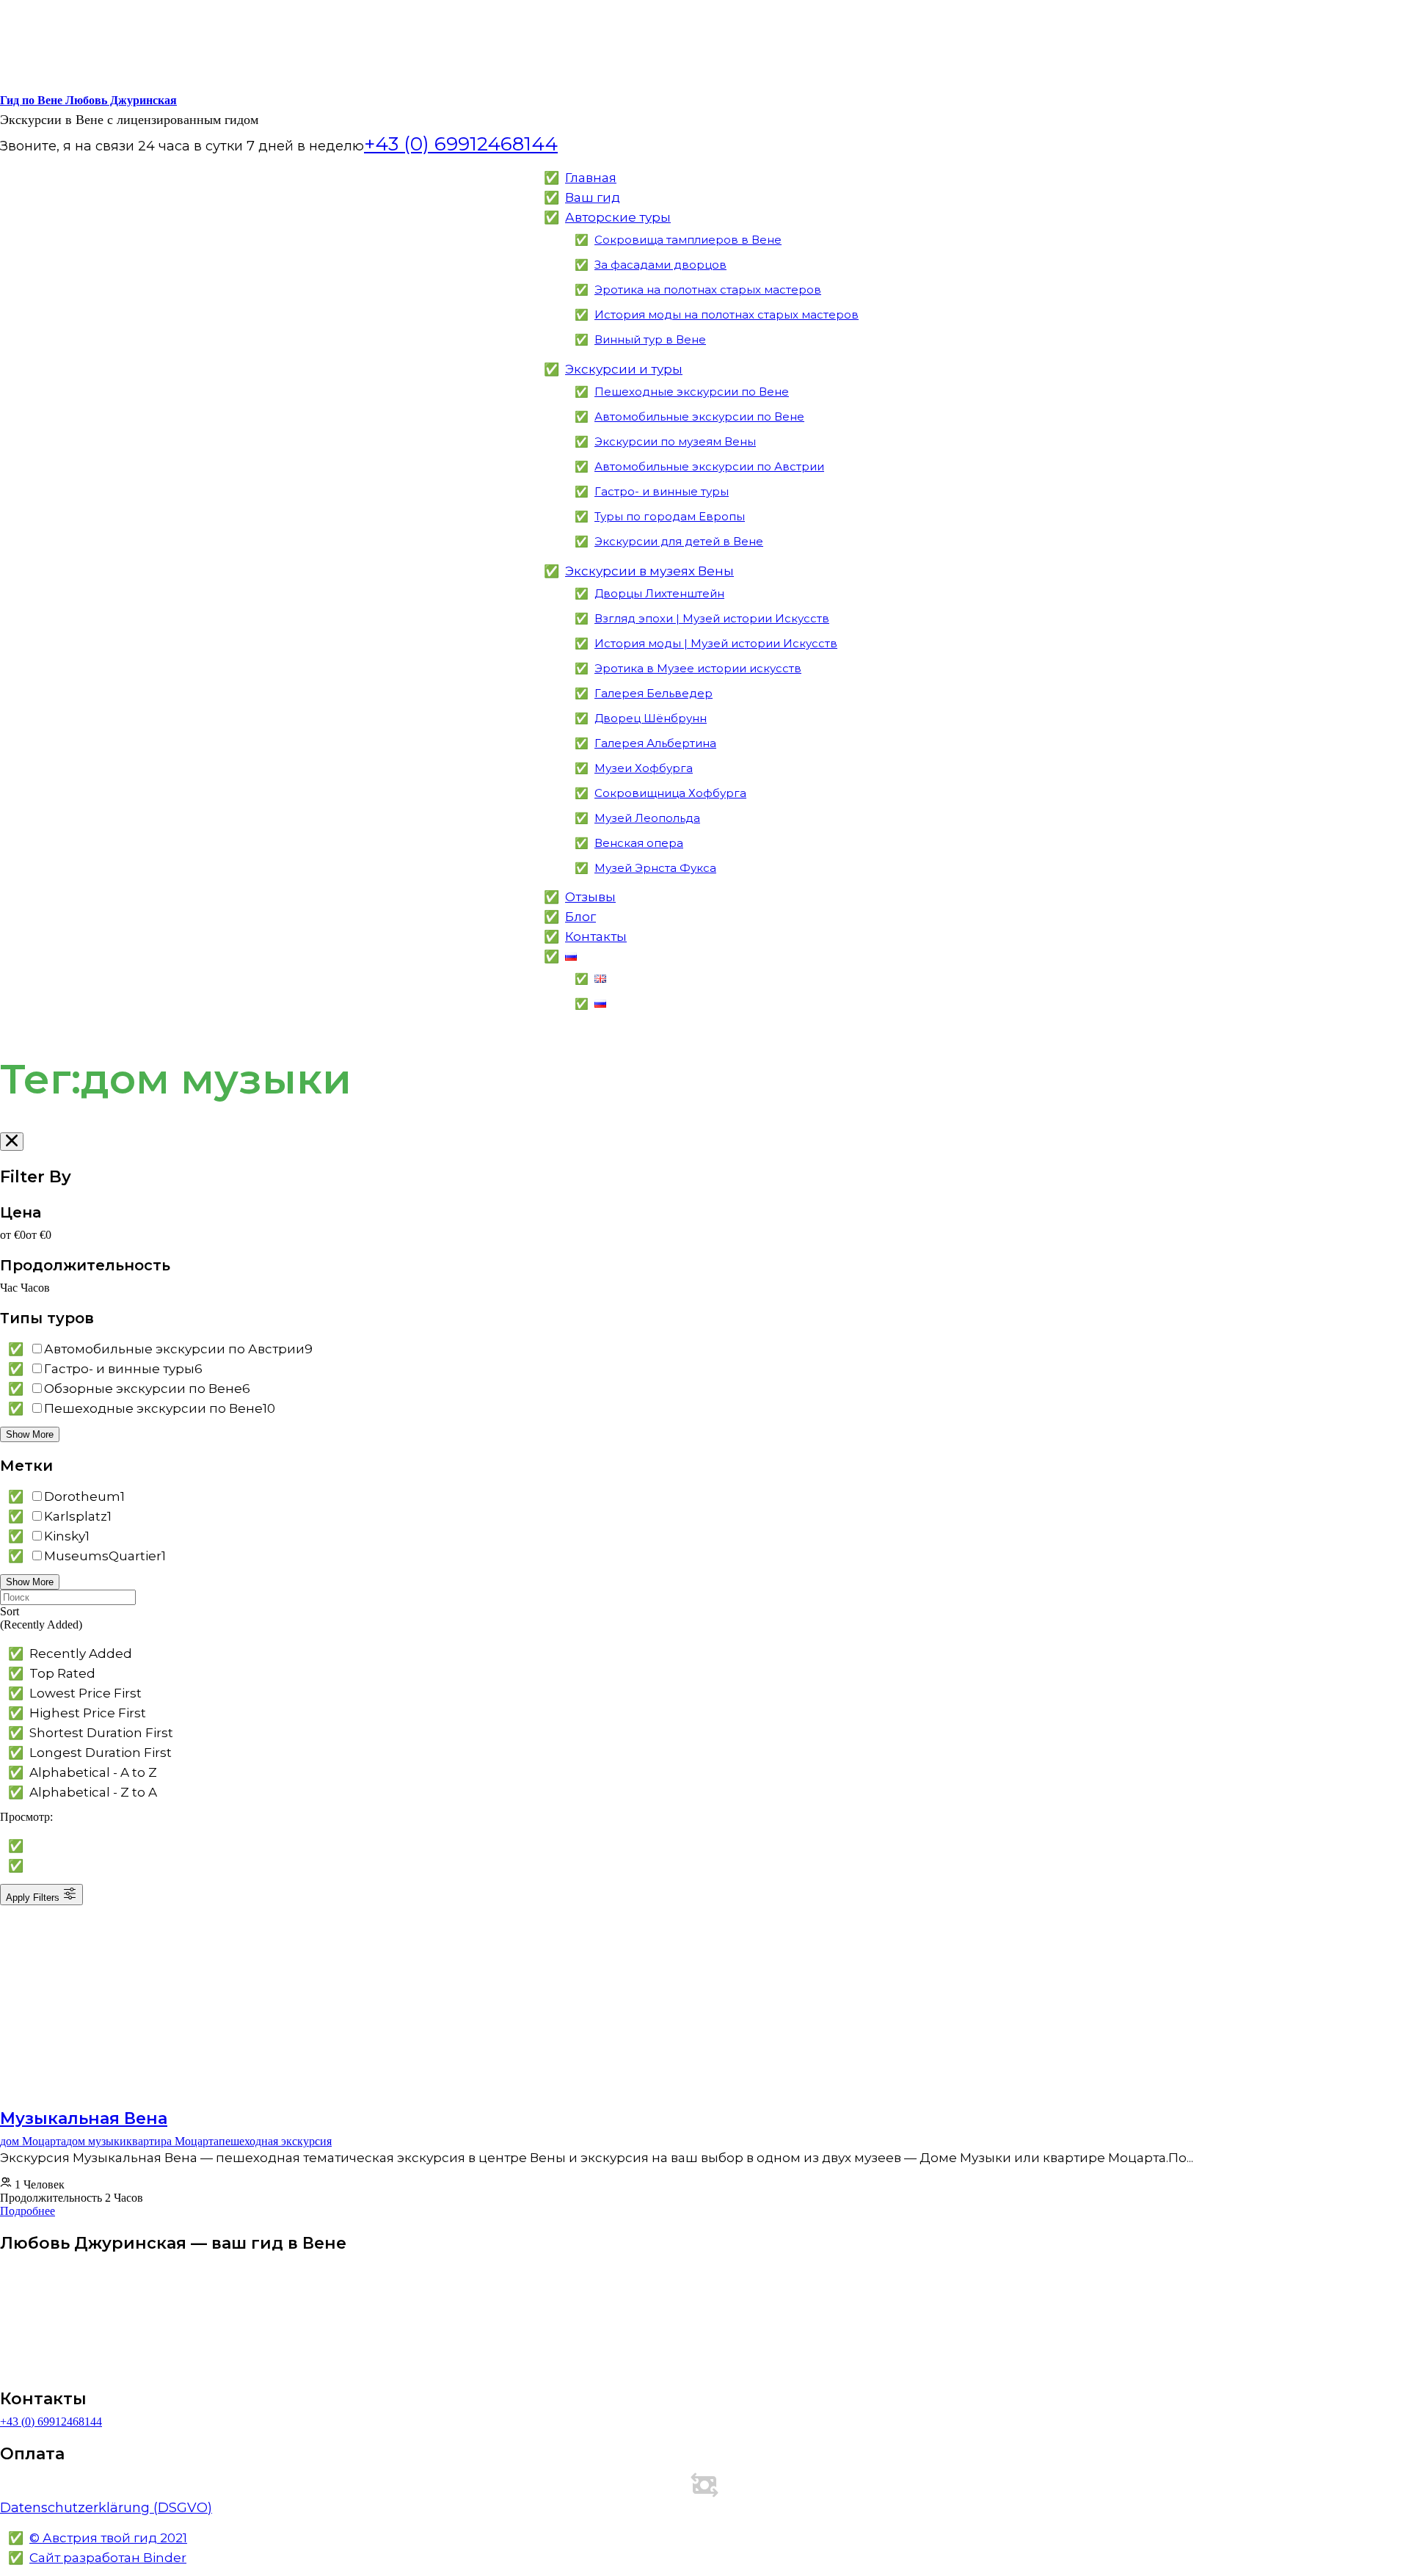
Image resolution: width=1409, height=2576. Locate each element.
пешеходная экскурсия (275, 2141)
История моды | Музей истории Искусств (716, 643)
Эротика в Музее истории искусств (698, 668)
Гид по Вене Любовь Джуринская (88, 100)
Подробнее (28, 2211)
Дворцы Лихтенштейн (659, 593)
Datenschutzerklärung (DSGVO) (106, 2508)
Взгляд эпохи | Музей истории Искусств (712, 618)
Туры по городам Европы (670, 516)
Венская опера (639, 843)
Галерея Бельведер (653, 693)
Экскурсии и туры (624, 369)
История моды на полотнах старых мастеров (727, 314)
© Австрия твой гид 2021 (108, 2538)
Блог (580, 917)
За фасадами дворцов (660, 265)
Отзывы (590, 897)
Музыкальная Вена (84, 2118)
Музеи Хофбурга (644, 768)
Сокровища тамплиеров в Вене (688, 240)
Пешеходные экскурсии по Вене (692, 392)
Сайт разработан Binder (108, 2558)
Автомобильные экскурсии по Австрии (709, 466)
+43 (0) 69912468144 (51, 2422)
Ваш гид (593, 197)
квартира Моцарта (172, 2141)
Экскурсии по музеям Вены (675, 441)
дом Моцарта (33, 2141)
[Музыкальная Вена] (137, 2067)
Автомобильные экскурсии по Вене (699, 416)
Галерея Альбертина (655, 743)
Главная (591, 178)
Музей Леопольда (647, 818)
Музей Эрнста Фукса (655, 868)
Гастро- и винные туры (662, 491)
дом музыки (96, 2141)
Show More (30, 1434)
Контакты (596, 936)
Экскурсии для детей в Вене (679, 541)
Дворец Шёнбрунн (651, 718)
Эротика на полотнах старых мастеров (708, 290)
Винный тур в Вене (650, 339)
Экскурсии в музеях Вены (649, 571)
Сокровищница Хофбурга (670, 793)
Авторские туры (618, 217)
